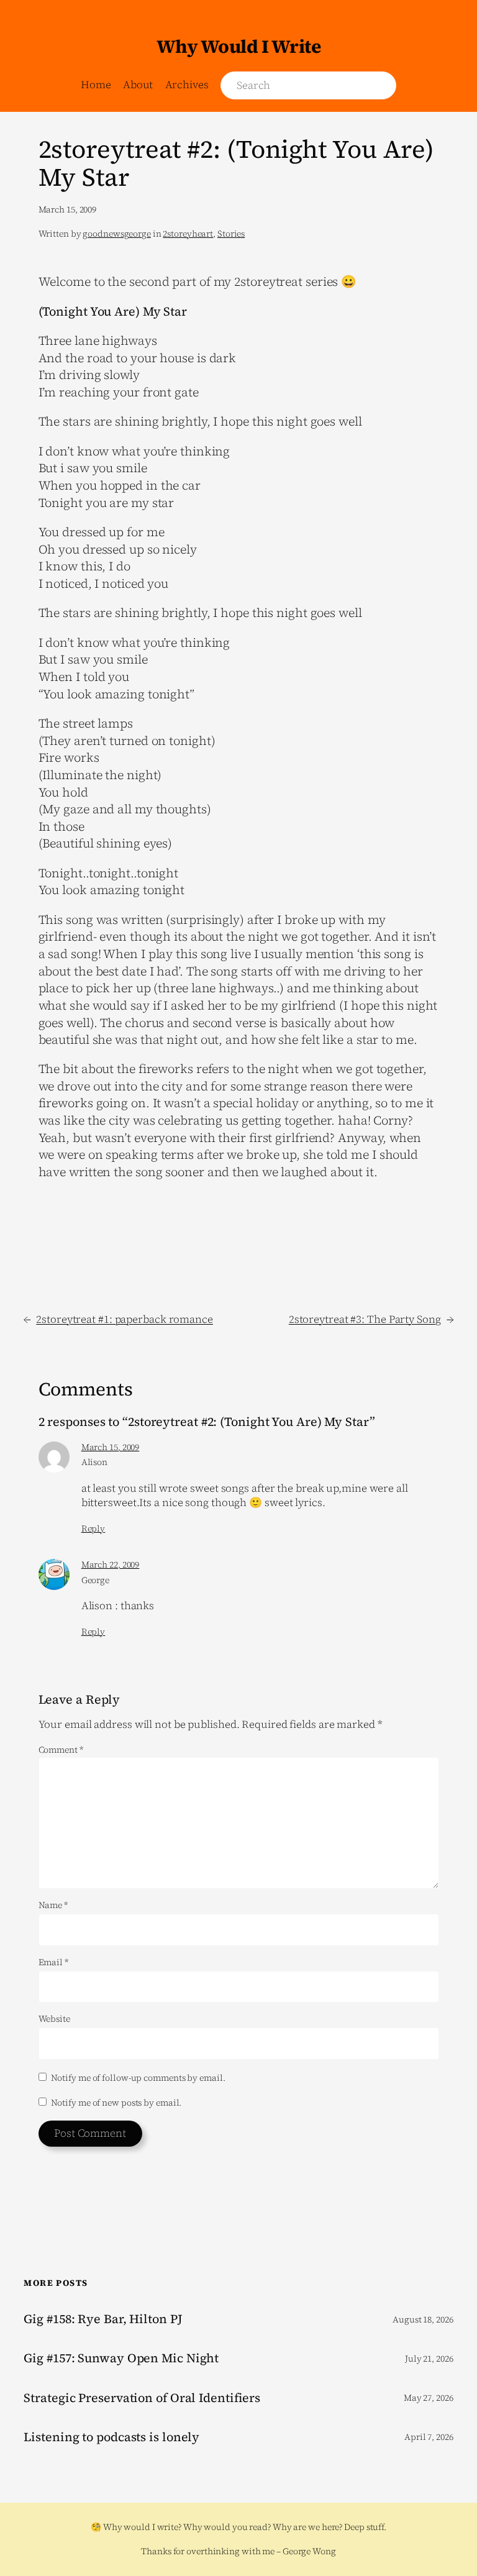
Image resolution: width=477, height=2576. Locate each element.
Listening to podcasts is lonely (111, 2437)
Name (53, 1905)
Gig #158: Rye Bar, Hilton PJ (103, 2319)
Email (53, 1962)
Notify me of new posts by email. (116, 2103)
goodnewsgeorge (117, 234)
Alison (94, 1462)
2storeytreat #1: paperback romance (125, 1319)
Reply (93, 1528)
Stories (231, 234)
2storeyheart (188, 234)
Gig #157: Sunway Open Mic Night (121, 2359)
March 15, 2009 (111, 1447)
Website (54, 2019)
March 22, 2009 (111, 1564)
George (95, 1580)
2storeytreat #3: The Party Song (365, 1319)
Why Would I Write (239, 46)
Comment (61, 1750)
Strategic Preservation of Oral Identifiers (142, 2398)
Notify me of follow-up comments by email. (138, 2078)
